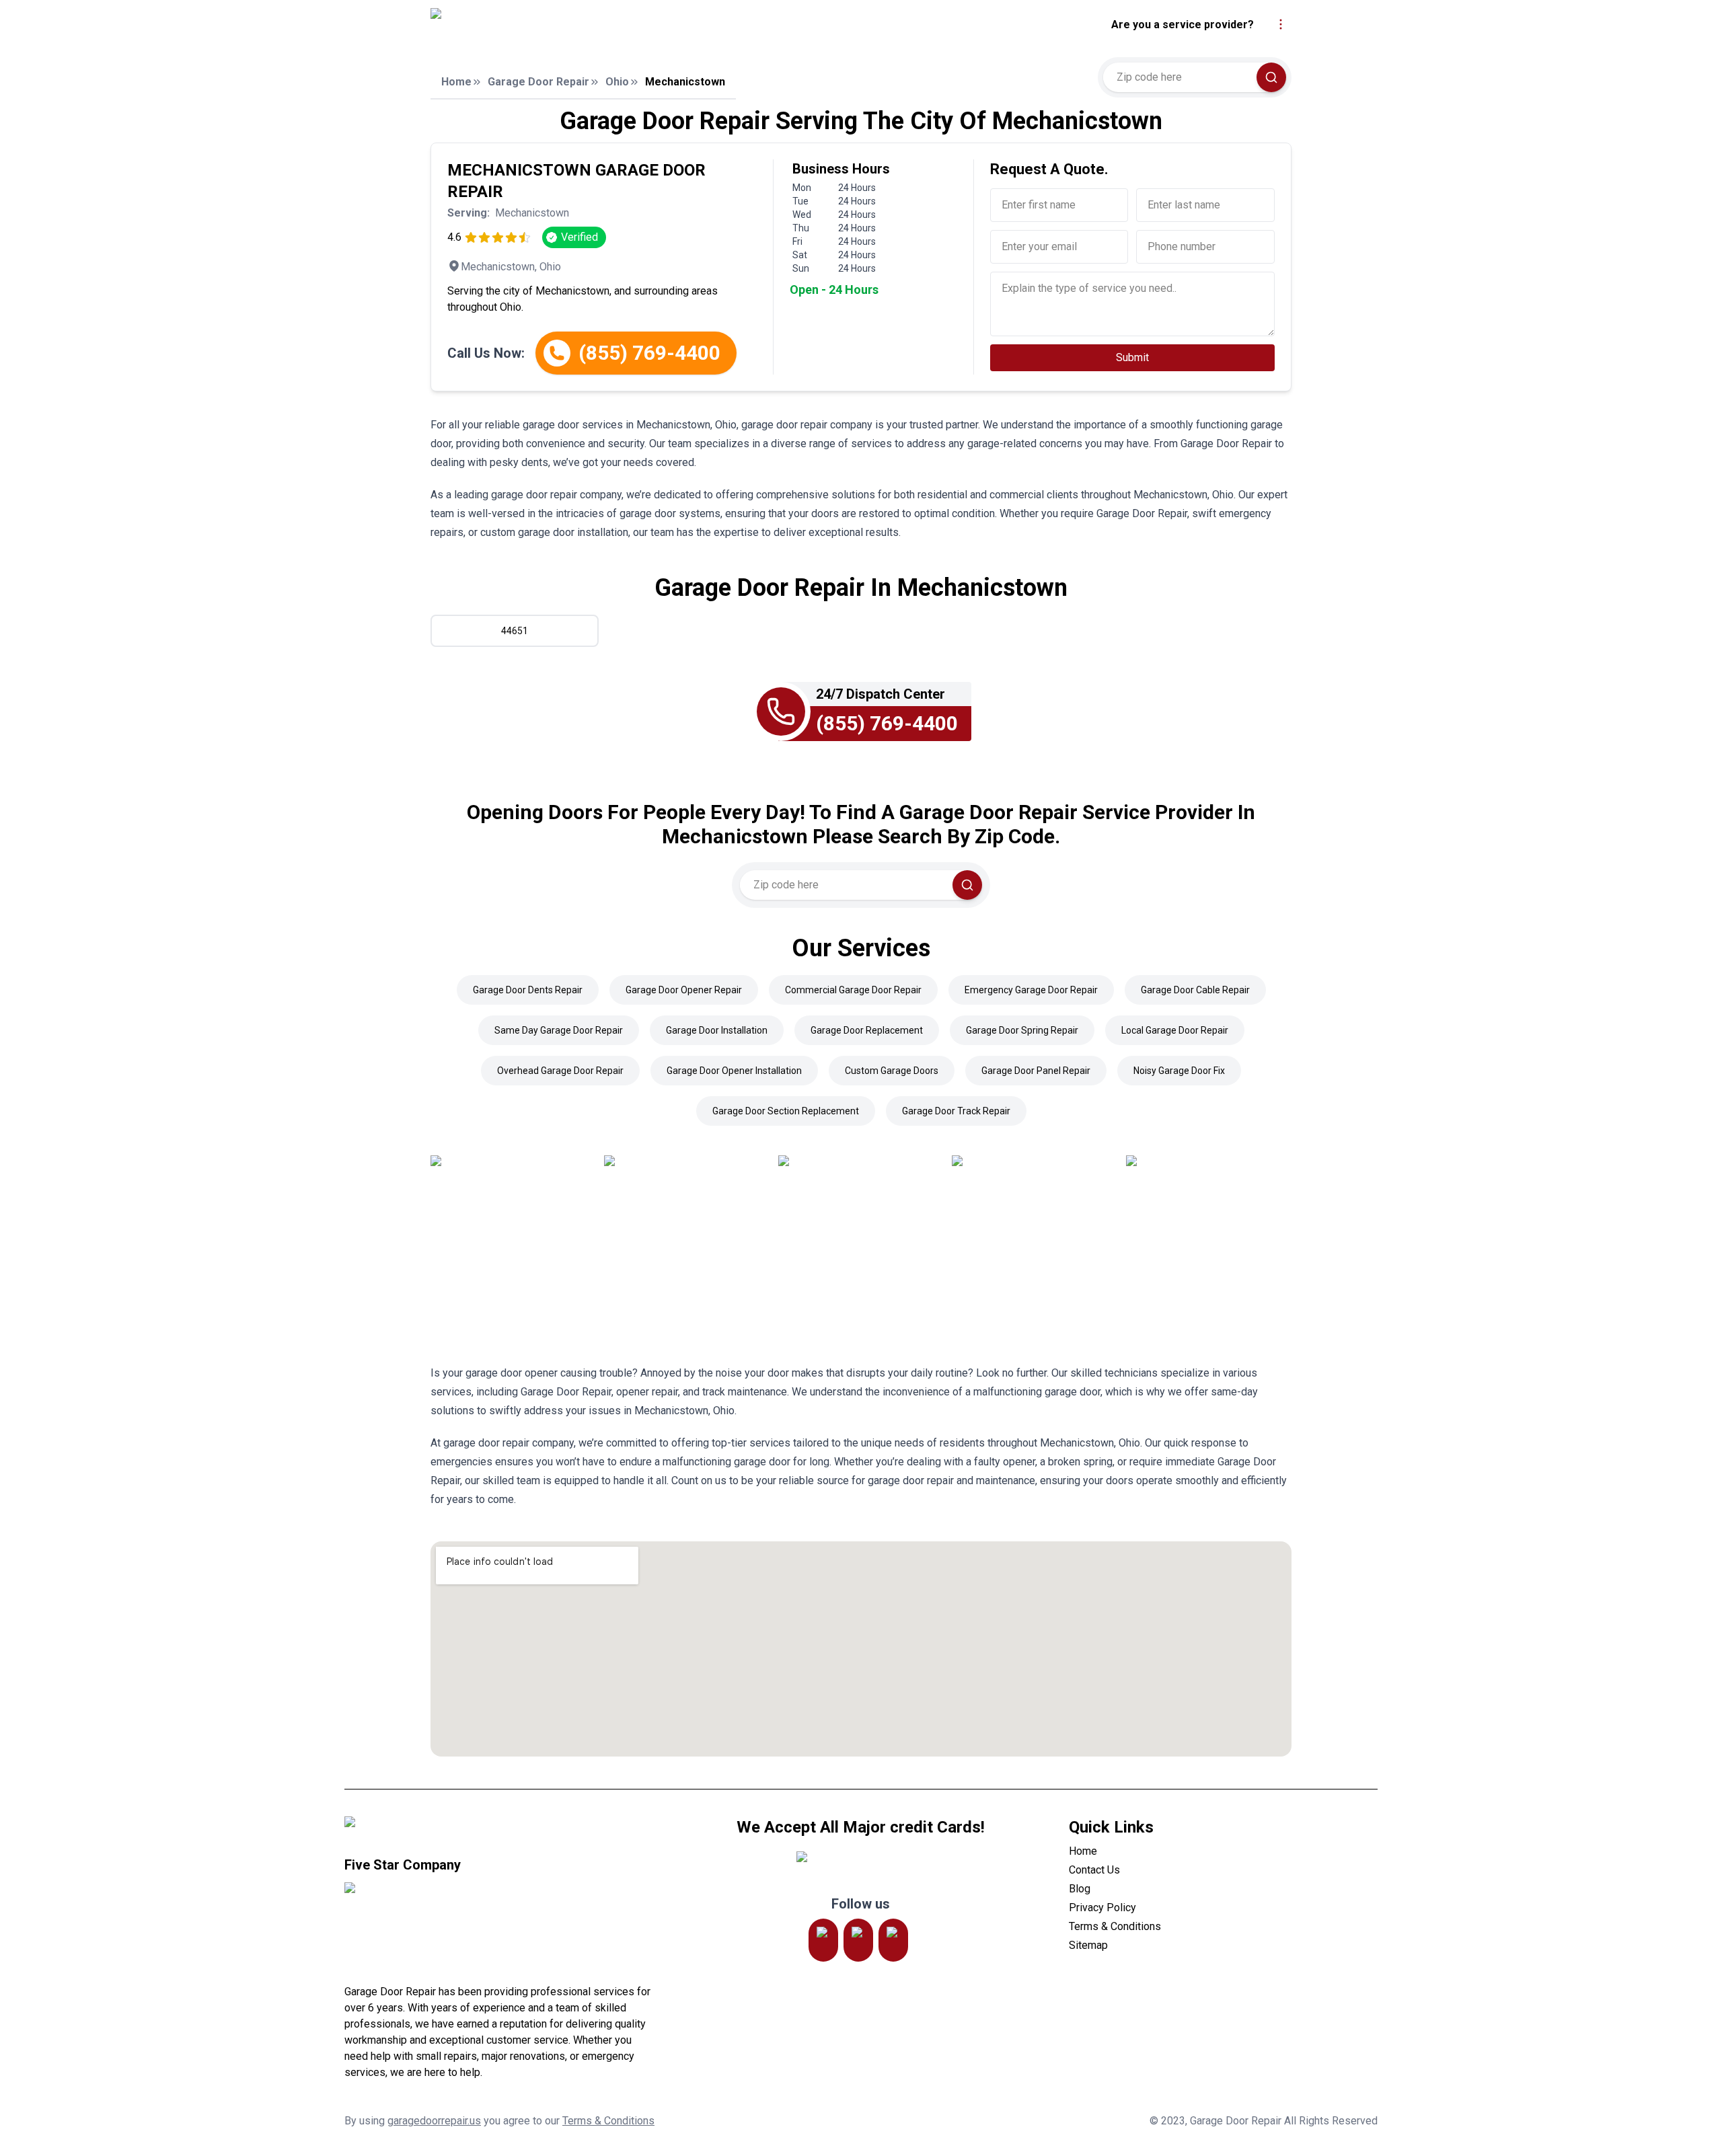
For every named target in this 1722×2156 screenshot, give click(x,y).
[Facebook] (893, 1940)
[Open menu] (1281, 24)
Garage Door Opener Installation (734, 1071)
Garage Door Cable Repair (1195, 990)
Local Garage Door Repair (1175, 1030)
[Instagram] (823, 1940)
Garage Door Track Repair (956, 1111)
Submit (1132, 357)
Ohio (617, 82)
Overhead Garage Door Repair (560, 1071)
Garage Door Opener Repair (684, 990)
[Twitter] (858, 1940)
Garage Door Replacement (867, 1030)
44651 (515, 631)
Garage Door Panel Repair (1036, 1071)
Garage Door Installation (717, 1030)
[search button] (1271, 77)
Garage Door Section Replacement (786, 1111)
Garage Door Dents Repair (528, 990)
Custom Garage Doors (892, 1071)
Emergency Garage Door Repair (1031, 990)
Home (456, 82)
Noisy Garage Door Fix (1179, 1071)
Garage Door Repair (538, 82)
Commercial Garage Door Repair (853, 990)
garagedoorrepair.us (434, 2121)
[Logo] (554, 25)
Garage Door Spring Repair (1022, 1030)
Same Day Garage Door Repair (559, 1030)
